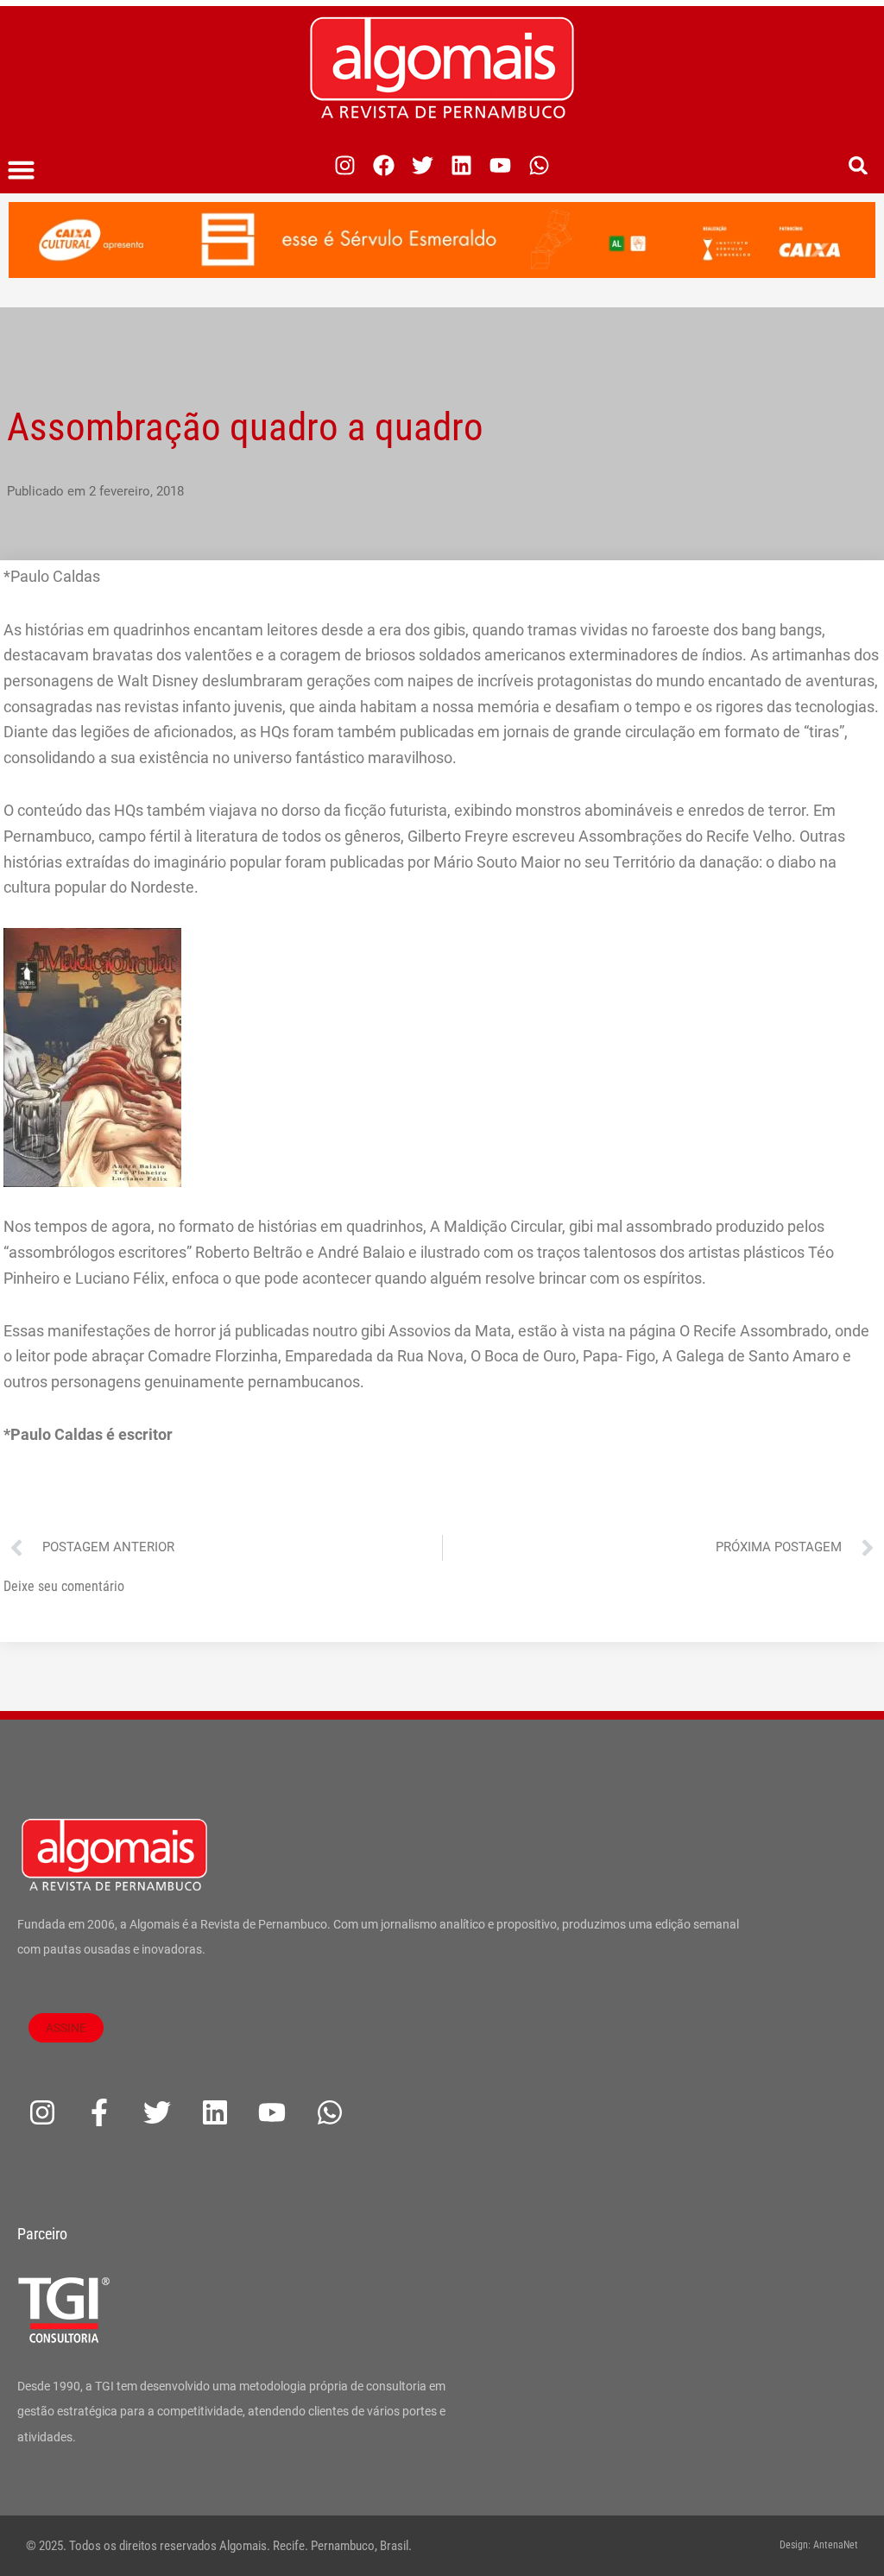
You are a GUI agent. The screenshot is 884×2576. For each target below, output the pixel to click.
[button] (22, 170)
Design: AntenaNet (819, 2545)
